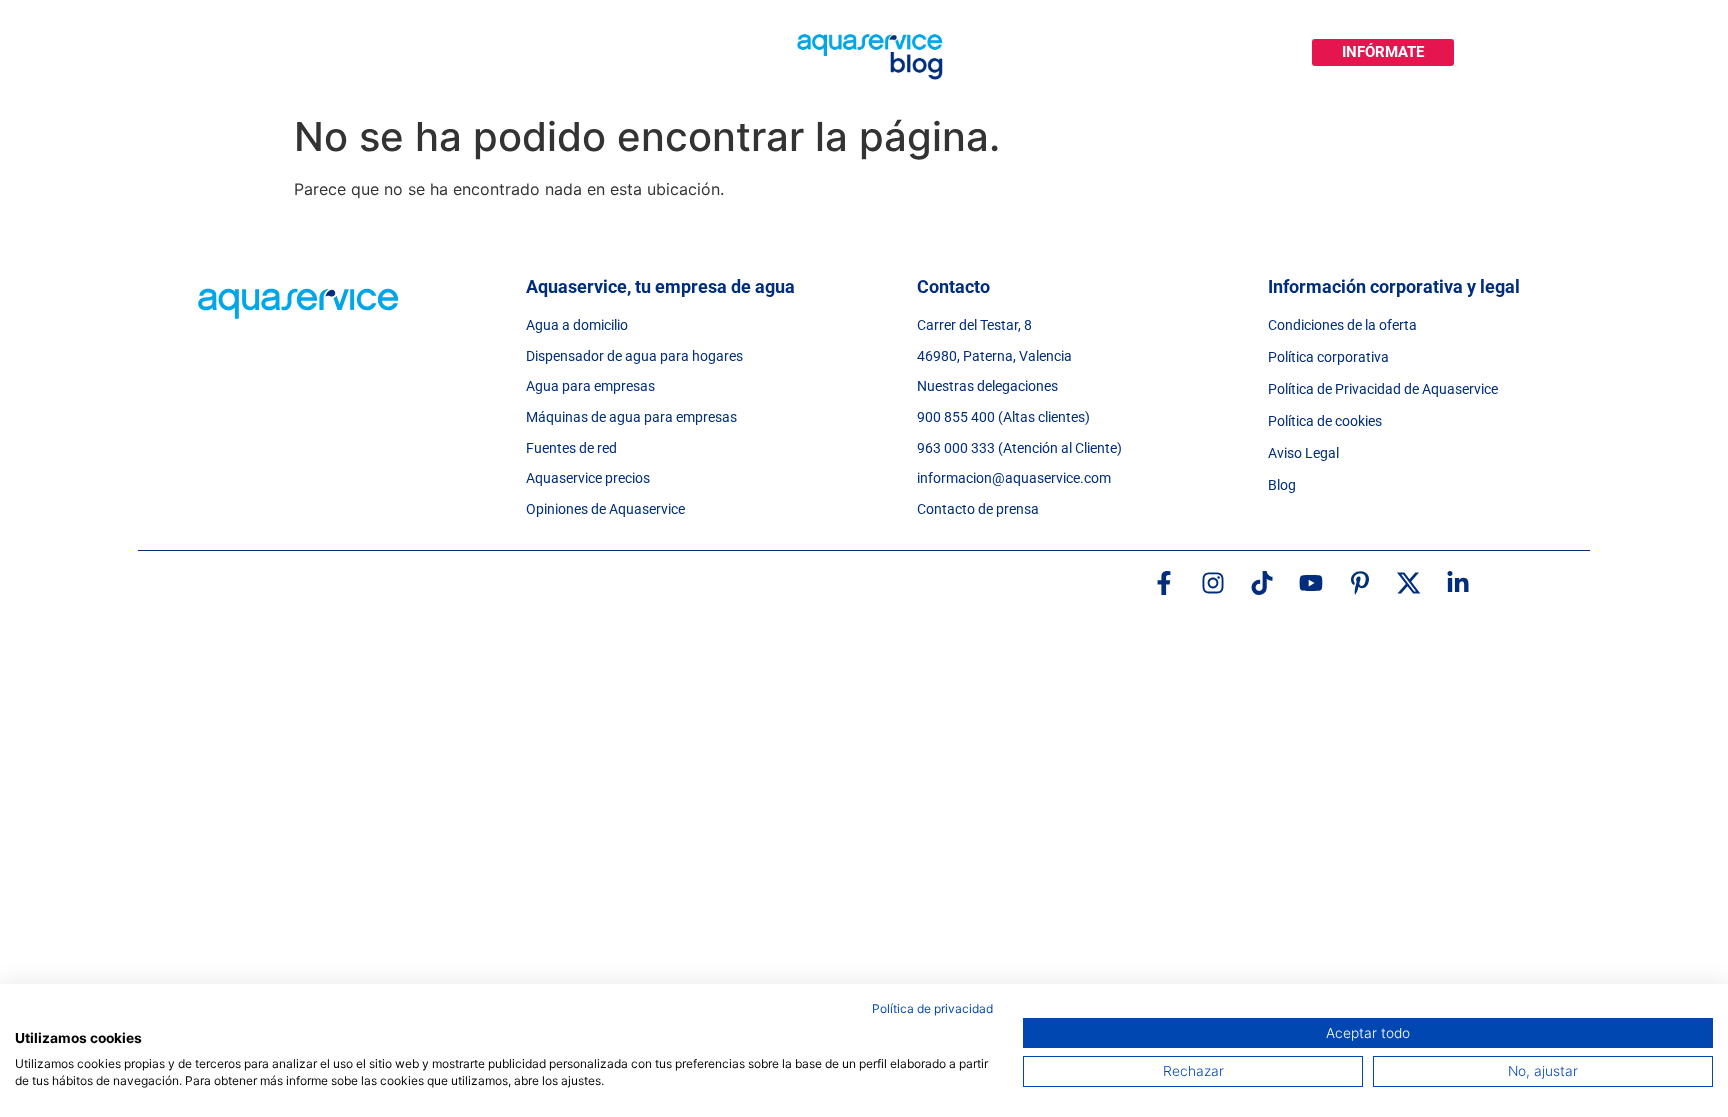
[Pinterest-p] (1360, 583)
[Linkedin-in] (1458, 583)
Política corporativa (1328, 357)
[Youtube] (1311, 583)
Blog (1282, 485)
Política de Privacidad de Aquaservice (1383, 389)
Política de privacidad (932, 1008)
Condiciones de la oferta (1342, 325)
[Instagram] (1213, 583)
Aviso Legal (1303, 453)
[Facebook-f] (1164, 583)
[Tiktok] (1262, 583)
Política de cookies (1325, 421)
